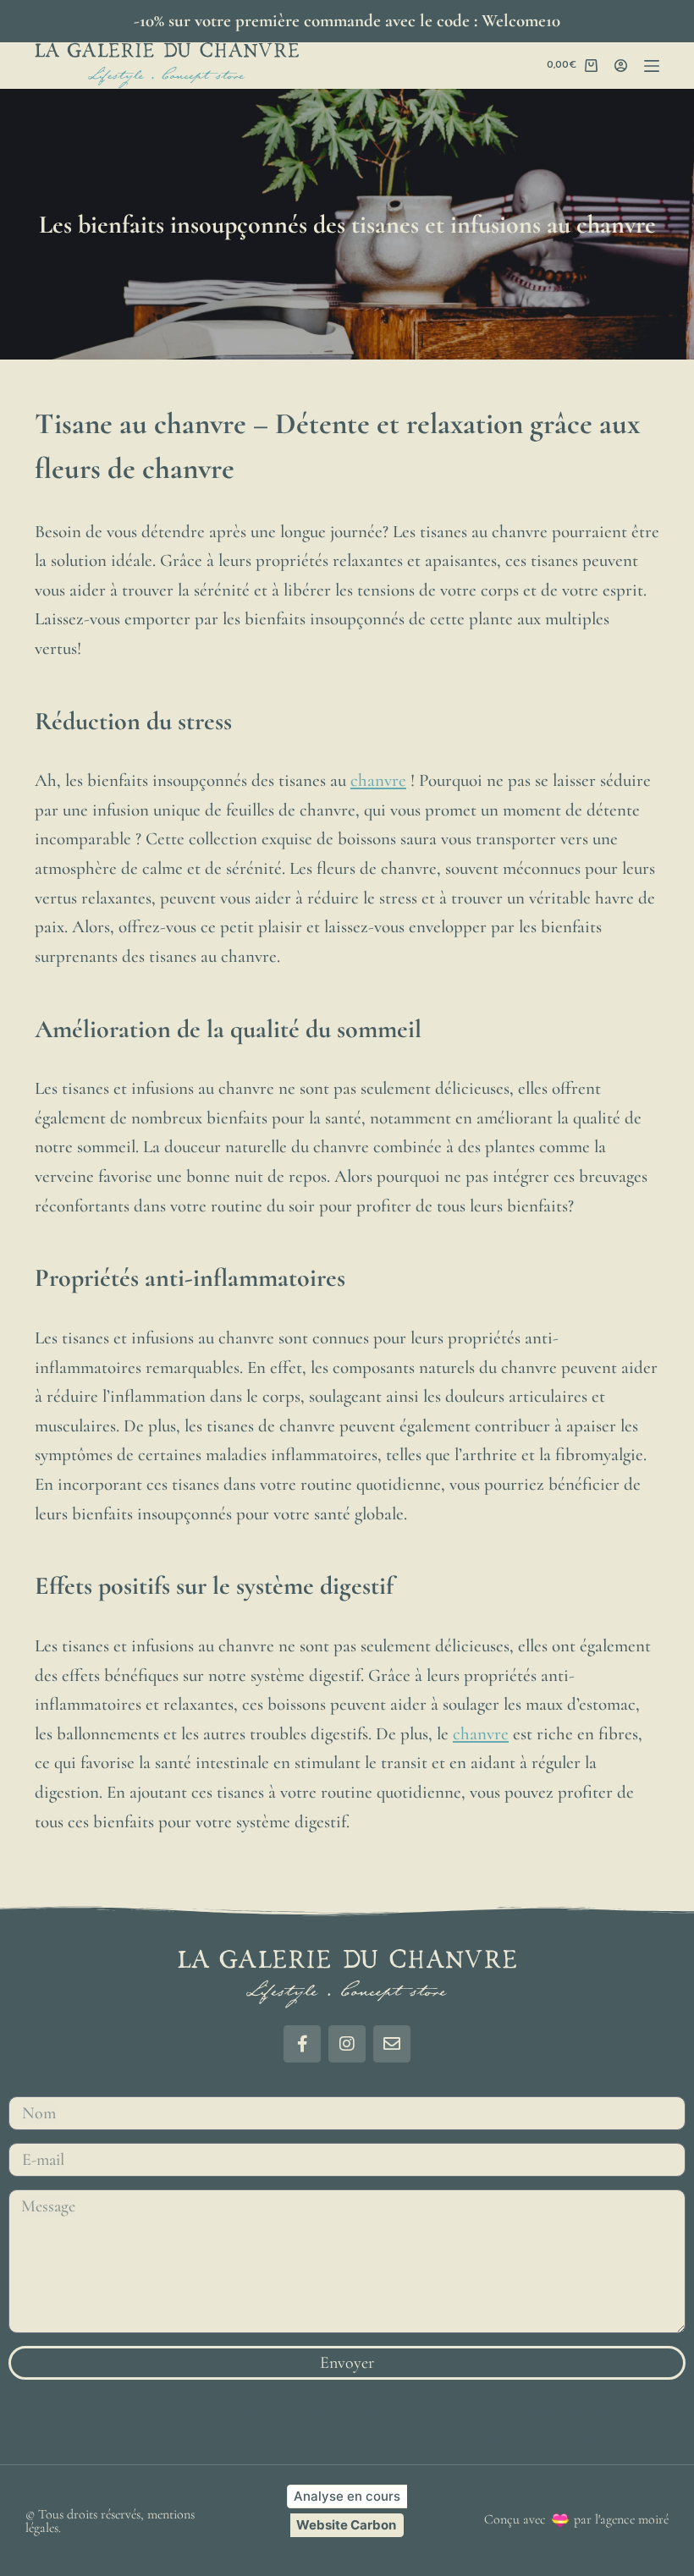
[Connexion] (621, 66)
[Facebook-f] (302, 2044)
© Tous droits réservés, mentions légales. (110, 2521)
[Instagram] (347, 2044)
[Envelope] (392, 2044)
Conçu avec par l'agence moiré (576, 2519)
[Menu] (652, 66)
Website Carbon (346, 2525)
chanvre (378, 780)
